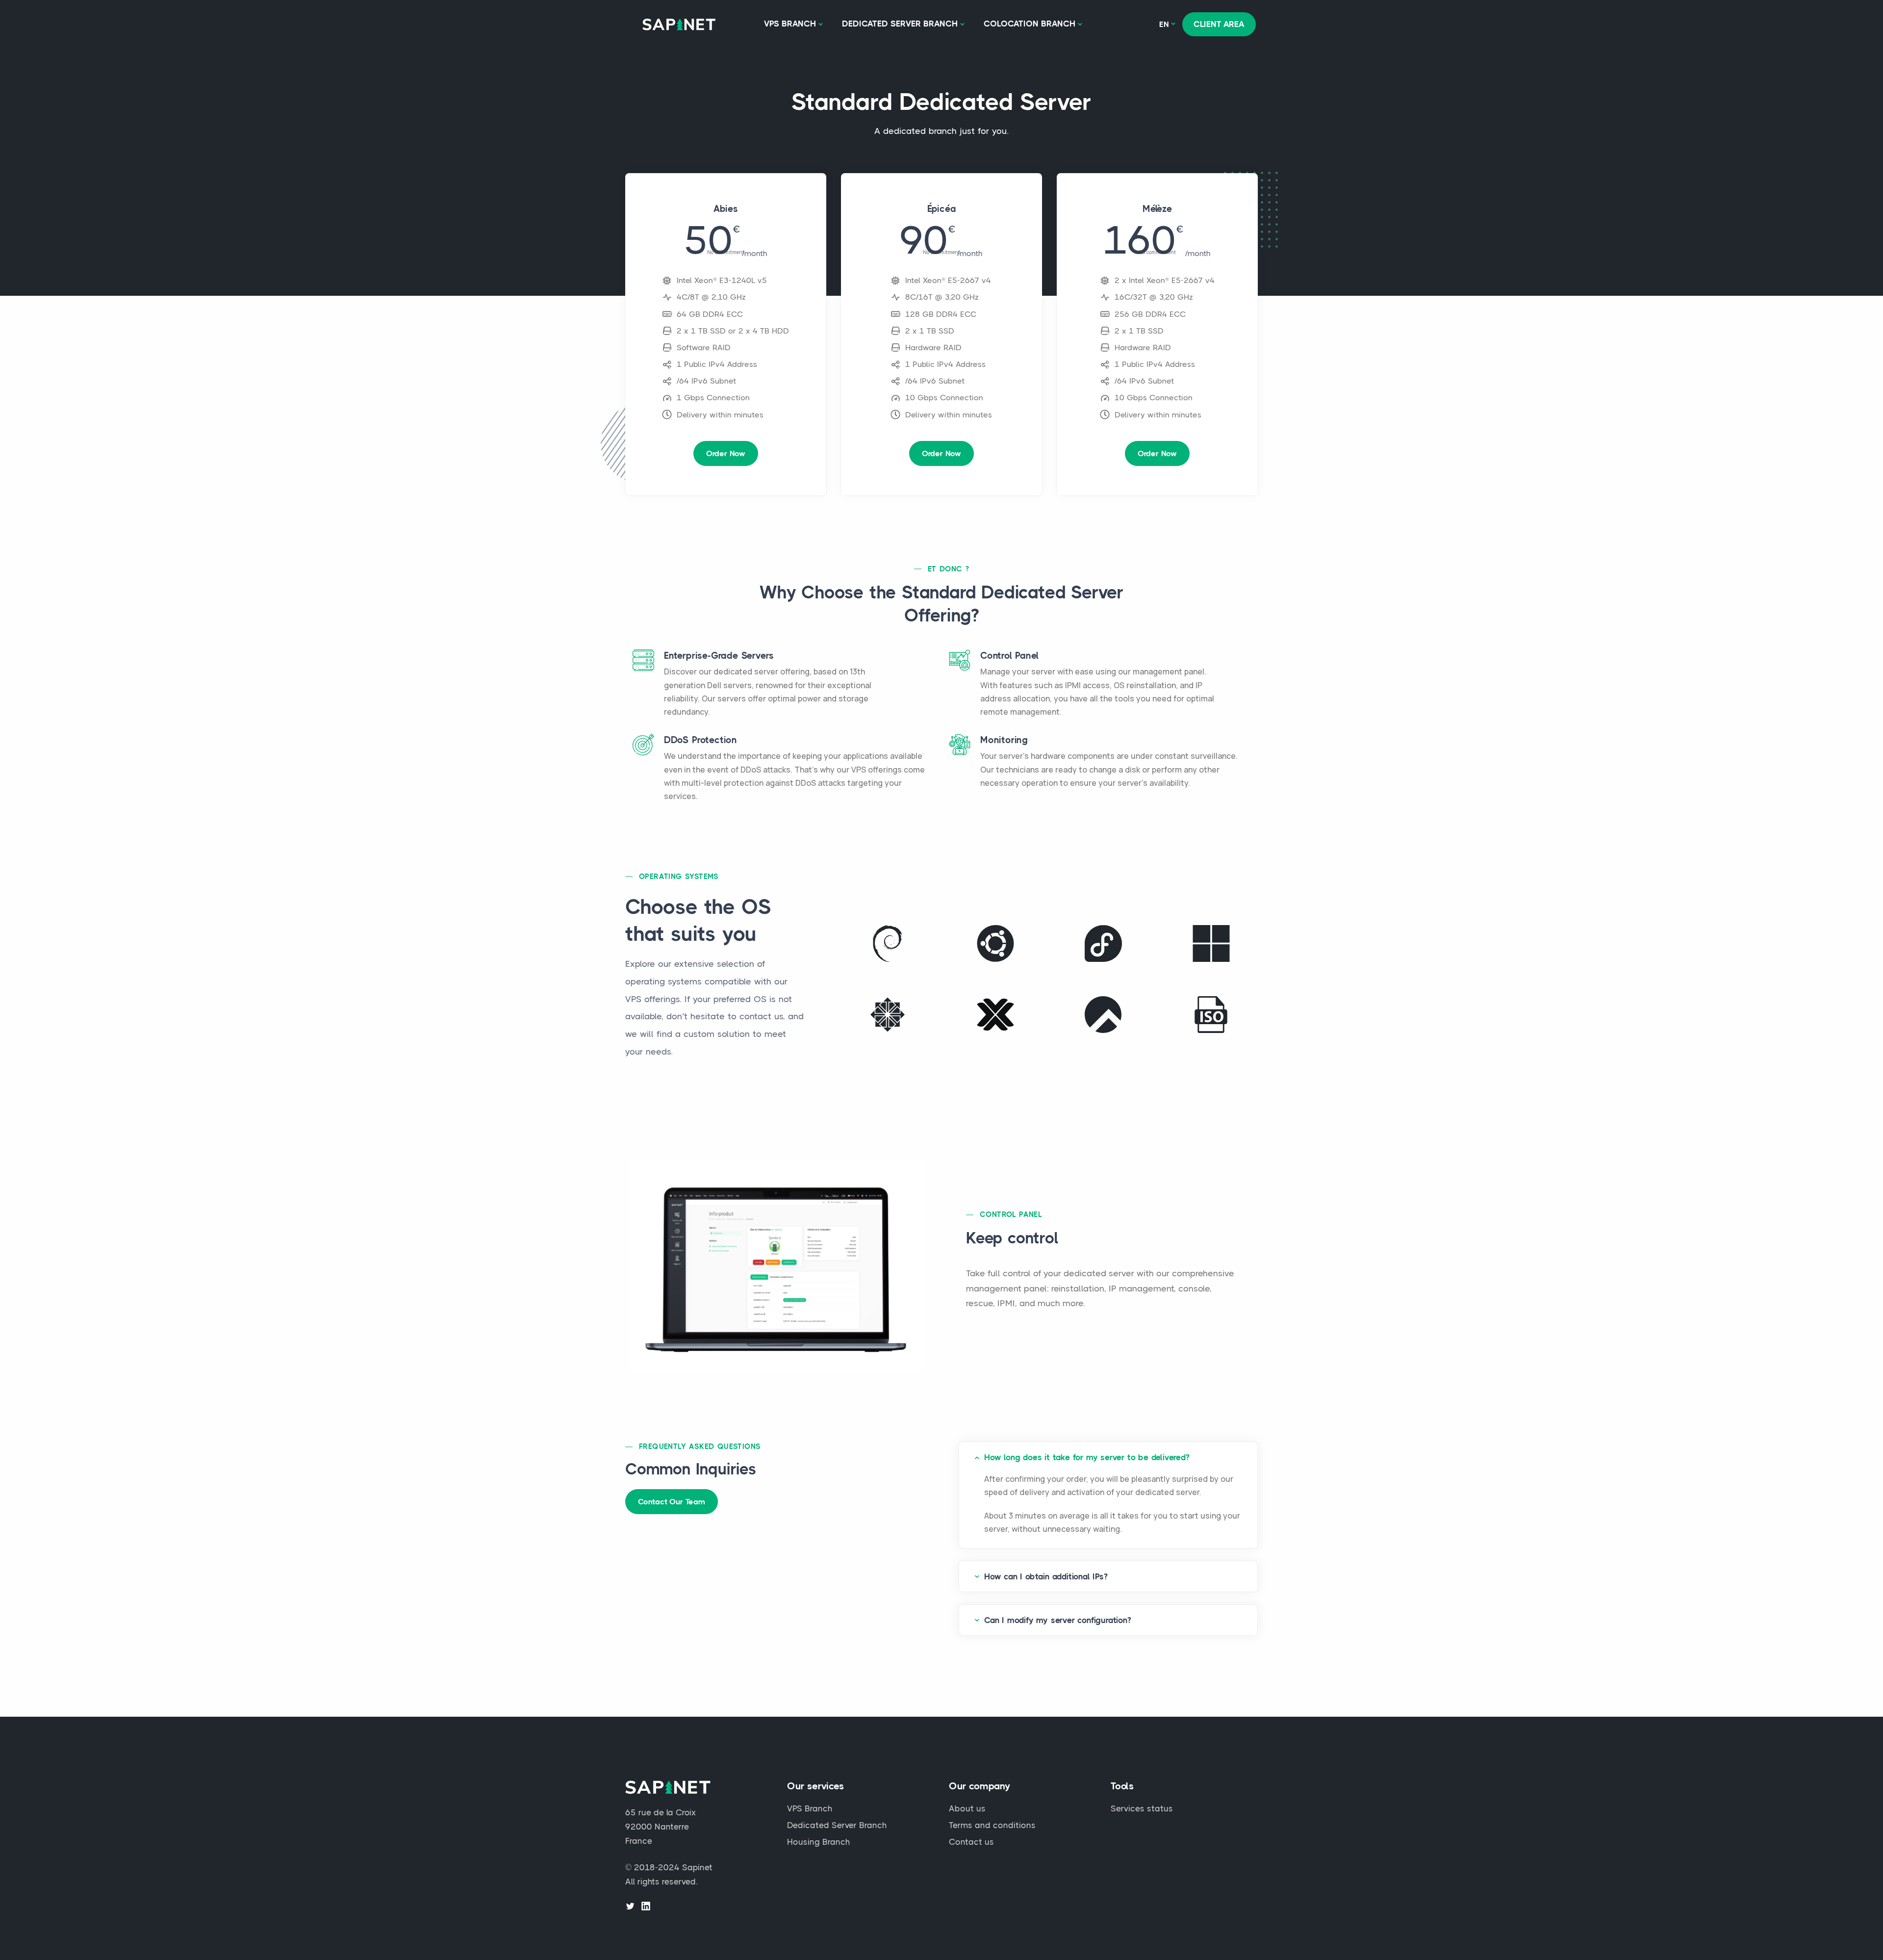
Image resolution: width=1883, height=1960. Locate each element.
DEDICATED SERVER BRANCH (900, 24)
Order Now (726, 453)
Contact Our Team (672, 1502)
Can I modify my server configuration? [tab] (1058, 1620)
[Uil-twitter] (630, 1906)
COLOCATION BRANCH (1030, 24)
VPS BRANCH (790, 24)
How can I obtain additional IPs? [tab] (1046, 1576)
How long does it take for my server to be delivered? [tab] (1087, 1457)
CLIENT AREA (1219, 24)
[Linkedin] (646, 1906)
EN (1164, 24)
